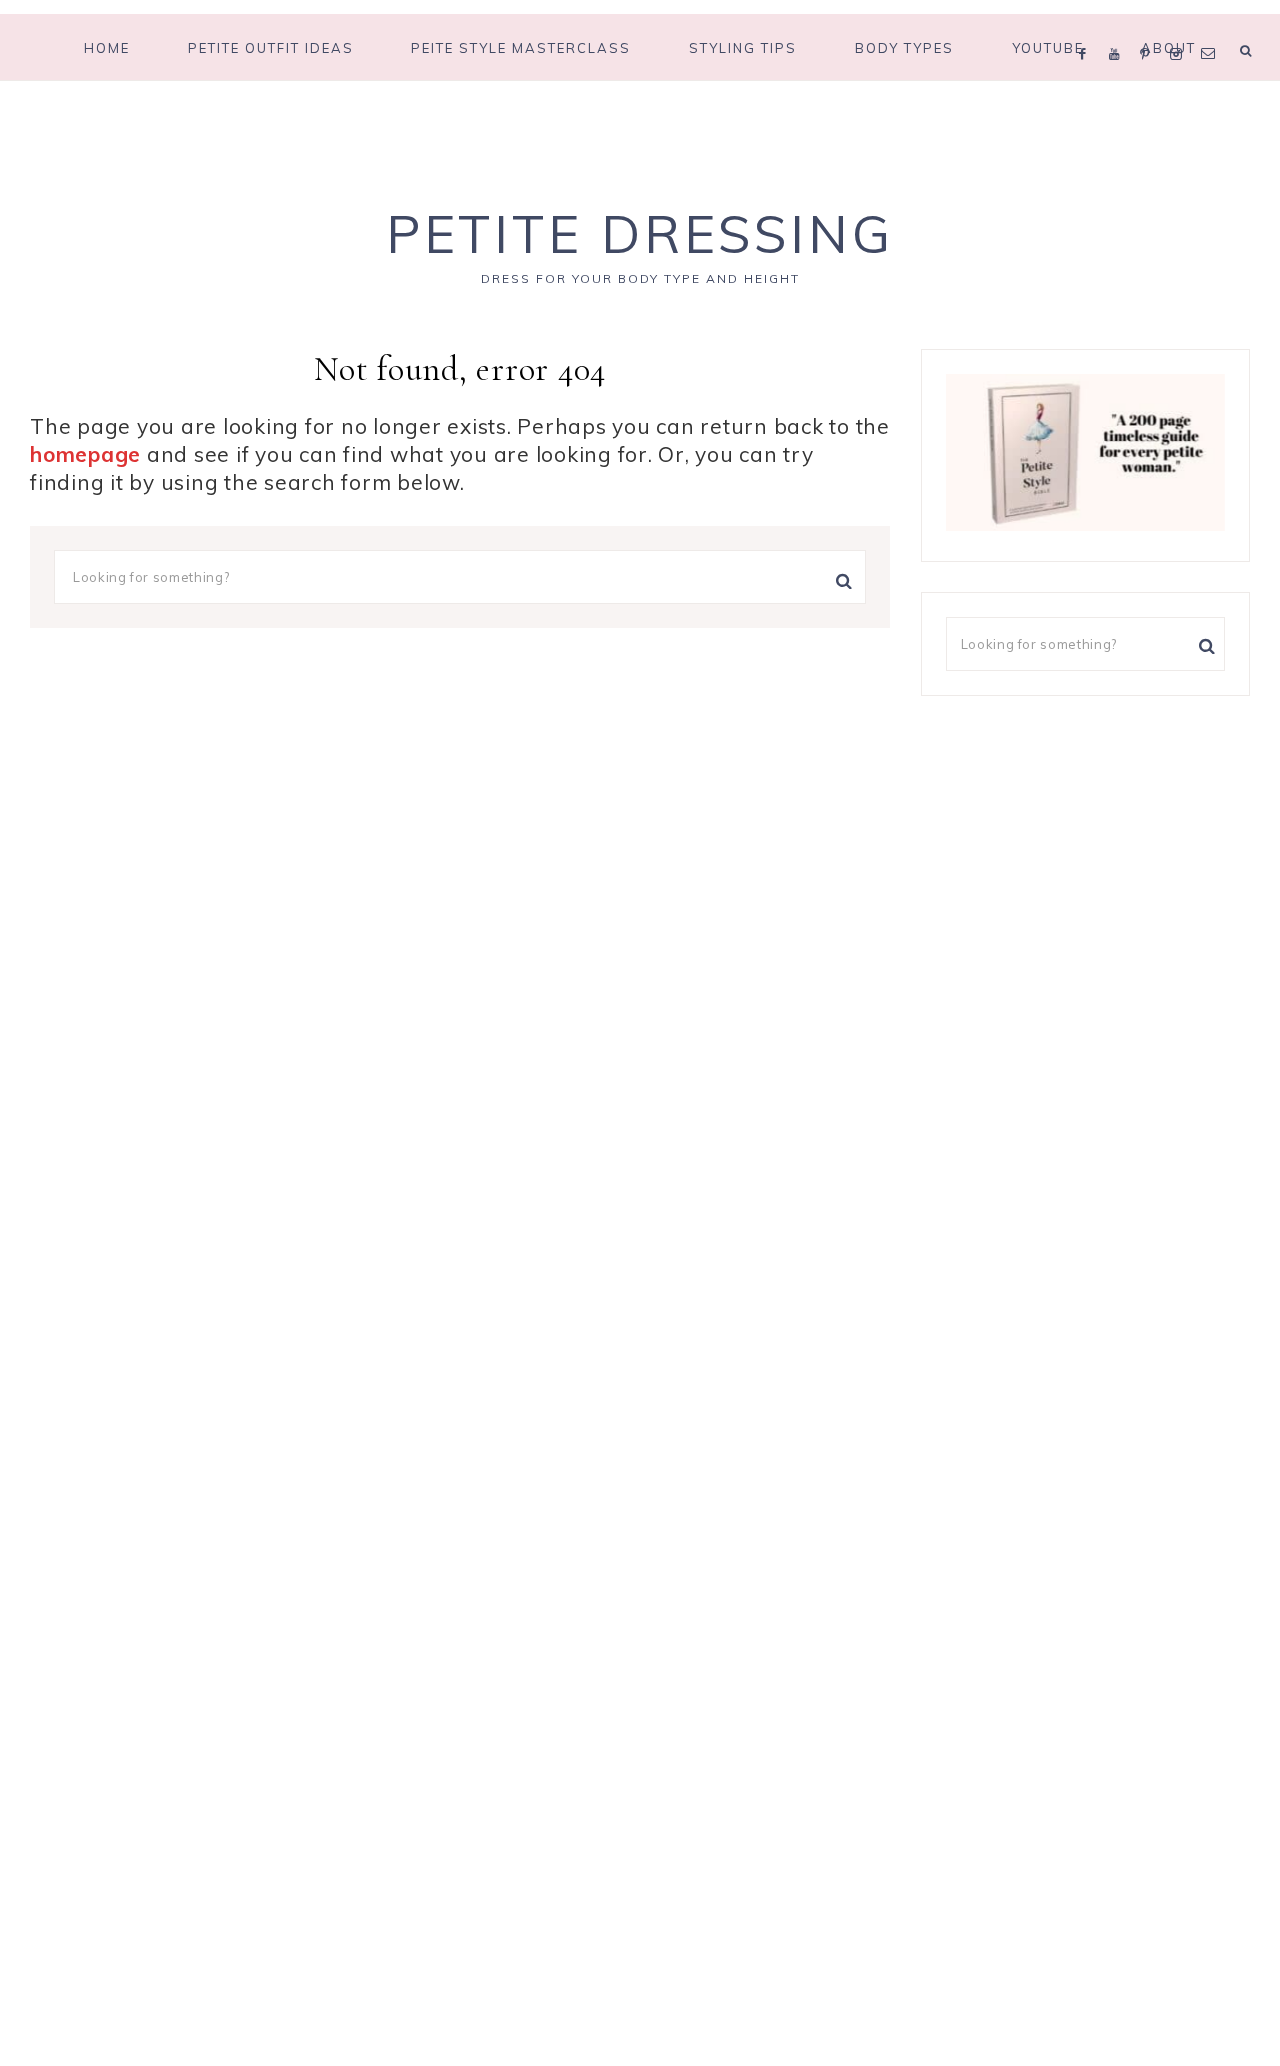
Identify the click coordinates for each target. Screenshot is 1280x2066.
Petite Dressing (640, 233)
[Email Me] (1212, 28)
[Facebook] (1088, 28)
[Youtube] (1119, 28)
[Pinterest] (1149, 28)
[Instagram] (1180, 28)
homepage (85, 454)
